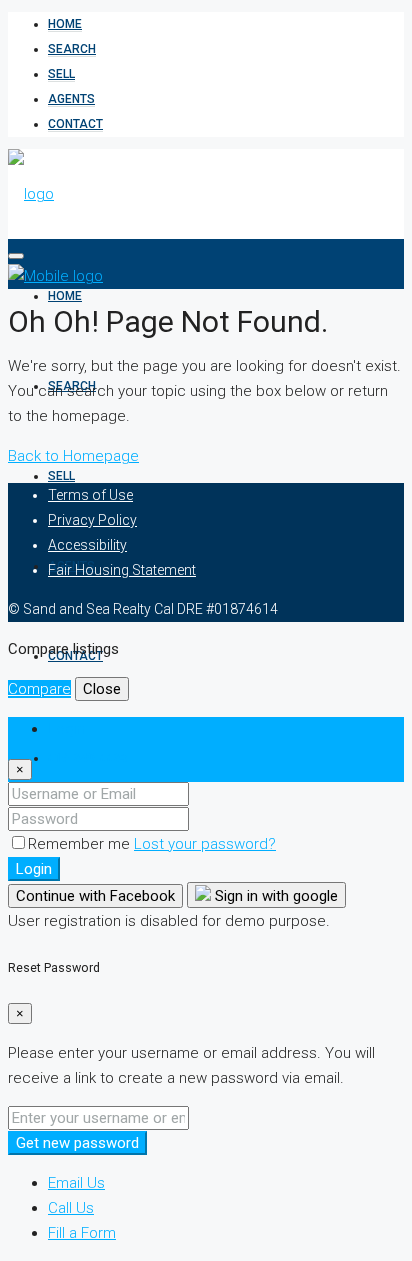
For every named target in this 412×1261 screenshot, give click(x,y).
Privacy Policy (92, 520)
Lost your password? (205, 844)
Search (72, 49)
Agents (71, 99)
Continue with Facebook (95, 896)
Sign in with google (274, 896)
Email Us (76, 1183)
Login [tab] (66, 729)
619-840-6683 (88, 758)
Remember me (81, 844)
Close (102, 689)
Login (34, 869)
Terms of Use (90, 495)
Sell (61, 74)
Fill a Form (82, 1233)
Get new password (77, 1143)
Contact (75, 124)
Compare (39, 689)
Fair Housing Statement (122, 570)
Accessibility (87, 545)
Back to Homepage (73, 456)
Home (65, 24)
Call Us (71, 1208)
